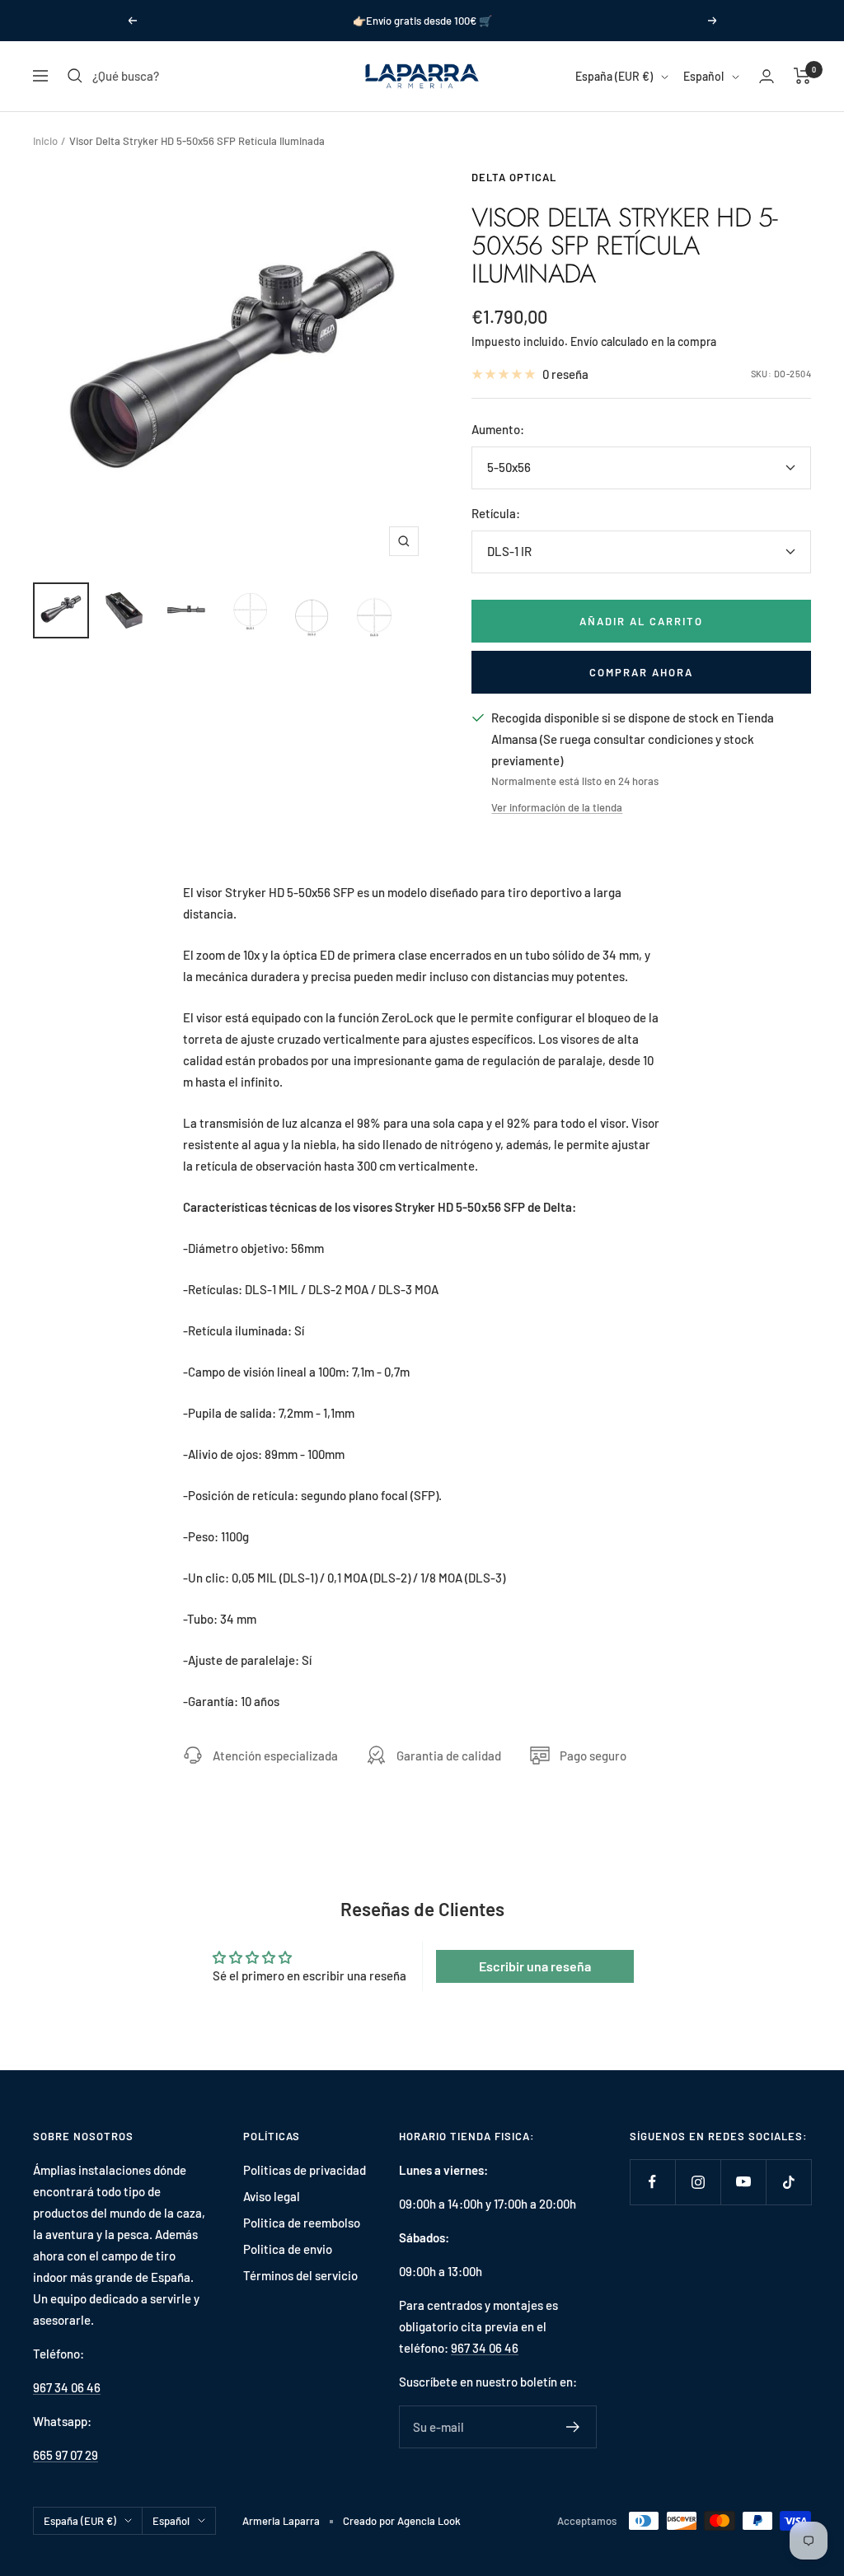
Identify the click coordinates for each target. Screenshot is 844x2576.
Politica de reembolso (302, 2223)
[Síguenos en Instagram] (698, 2182)
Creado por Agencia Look (402, 2521)
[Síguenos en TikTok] (788, 2182)
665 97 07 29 (66, 2455)
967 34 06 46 (67, 2387)
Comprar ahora (641, 672)
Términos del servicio (300, 2275)
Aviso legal (272, 2196)
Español (703, 76)
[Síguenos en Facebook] (652, 2182)
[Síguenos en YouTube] (743, 2182)
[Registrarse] (573, 2427)
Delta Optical (514, 177)
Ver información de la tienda (557, 807)
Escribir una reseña (535, 1966)
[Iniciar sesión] (767, 76)
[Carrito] (802, 76)
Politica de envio (288, 2249)
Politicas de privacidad (305, 2170)
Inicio (45, 141)
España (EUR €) (614, 76)
